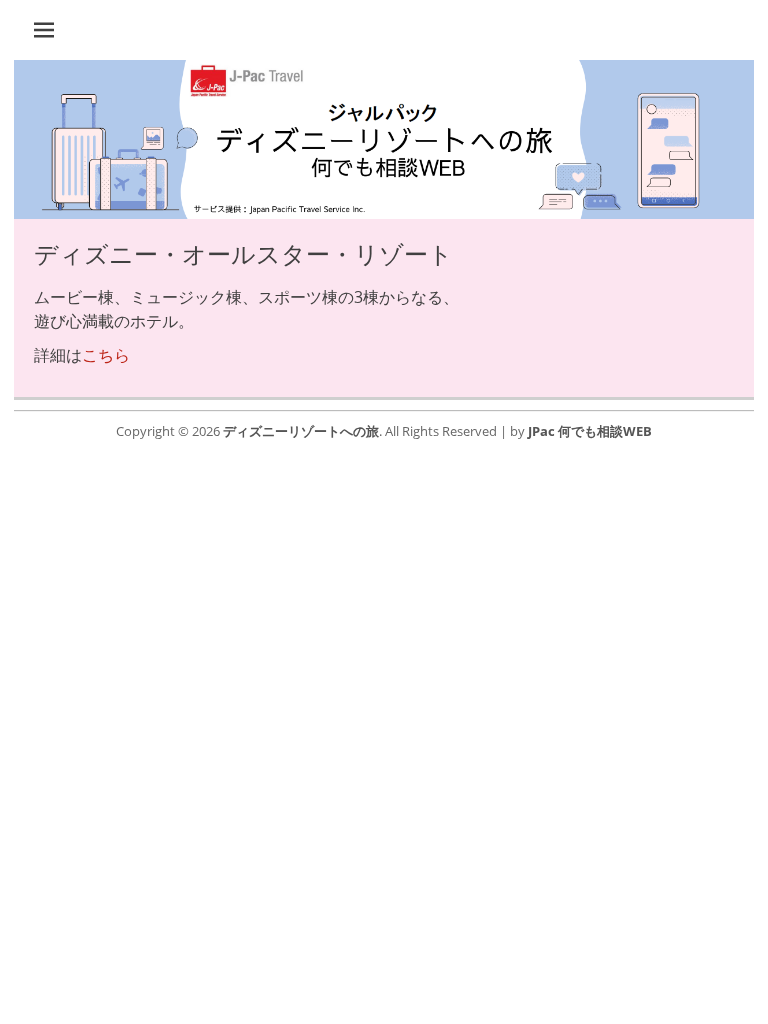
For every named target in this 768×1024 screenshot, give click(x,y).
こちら (106, 355)
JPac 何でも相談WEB (590, 431)
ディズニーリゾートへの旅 (301, 431)
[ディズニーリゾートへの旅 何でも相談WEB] (384, 213)
